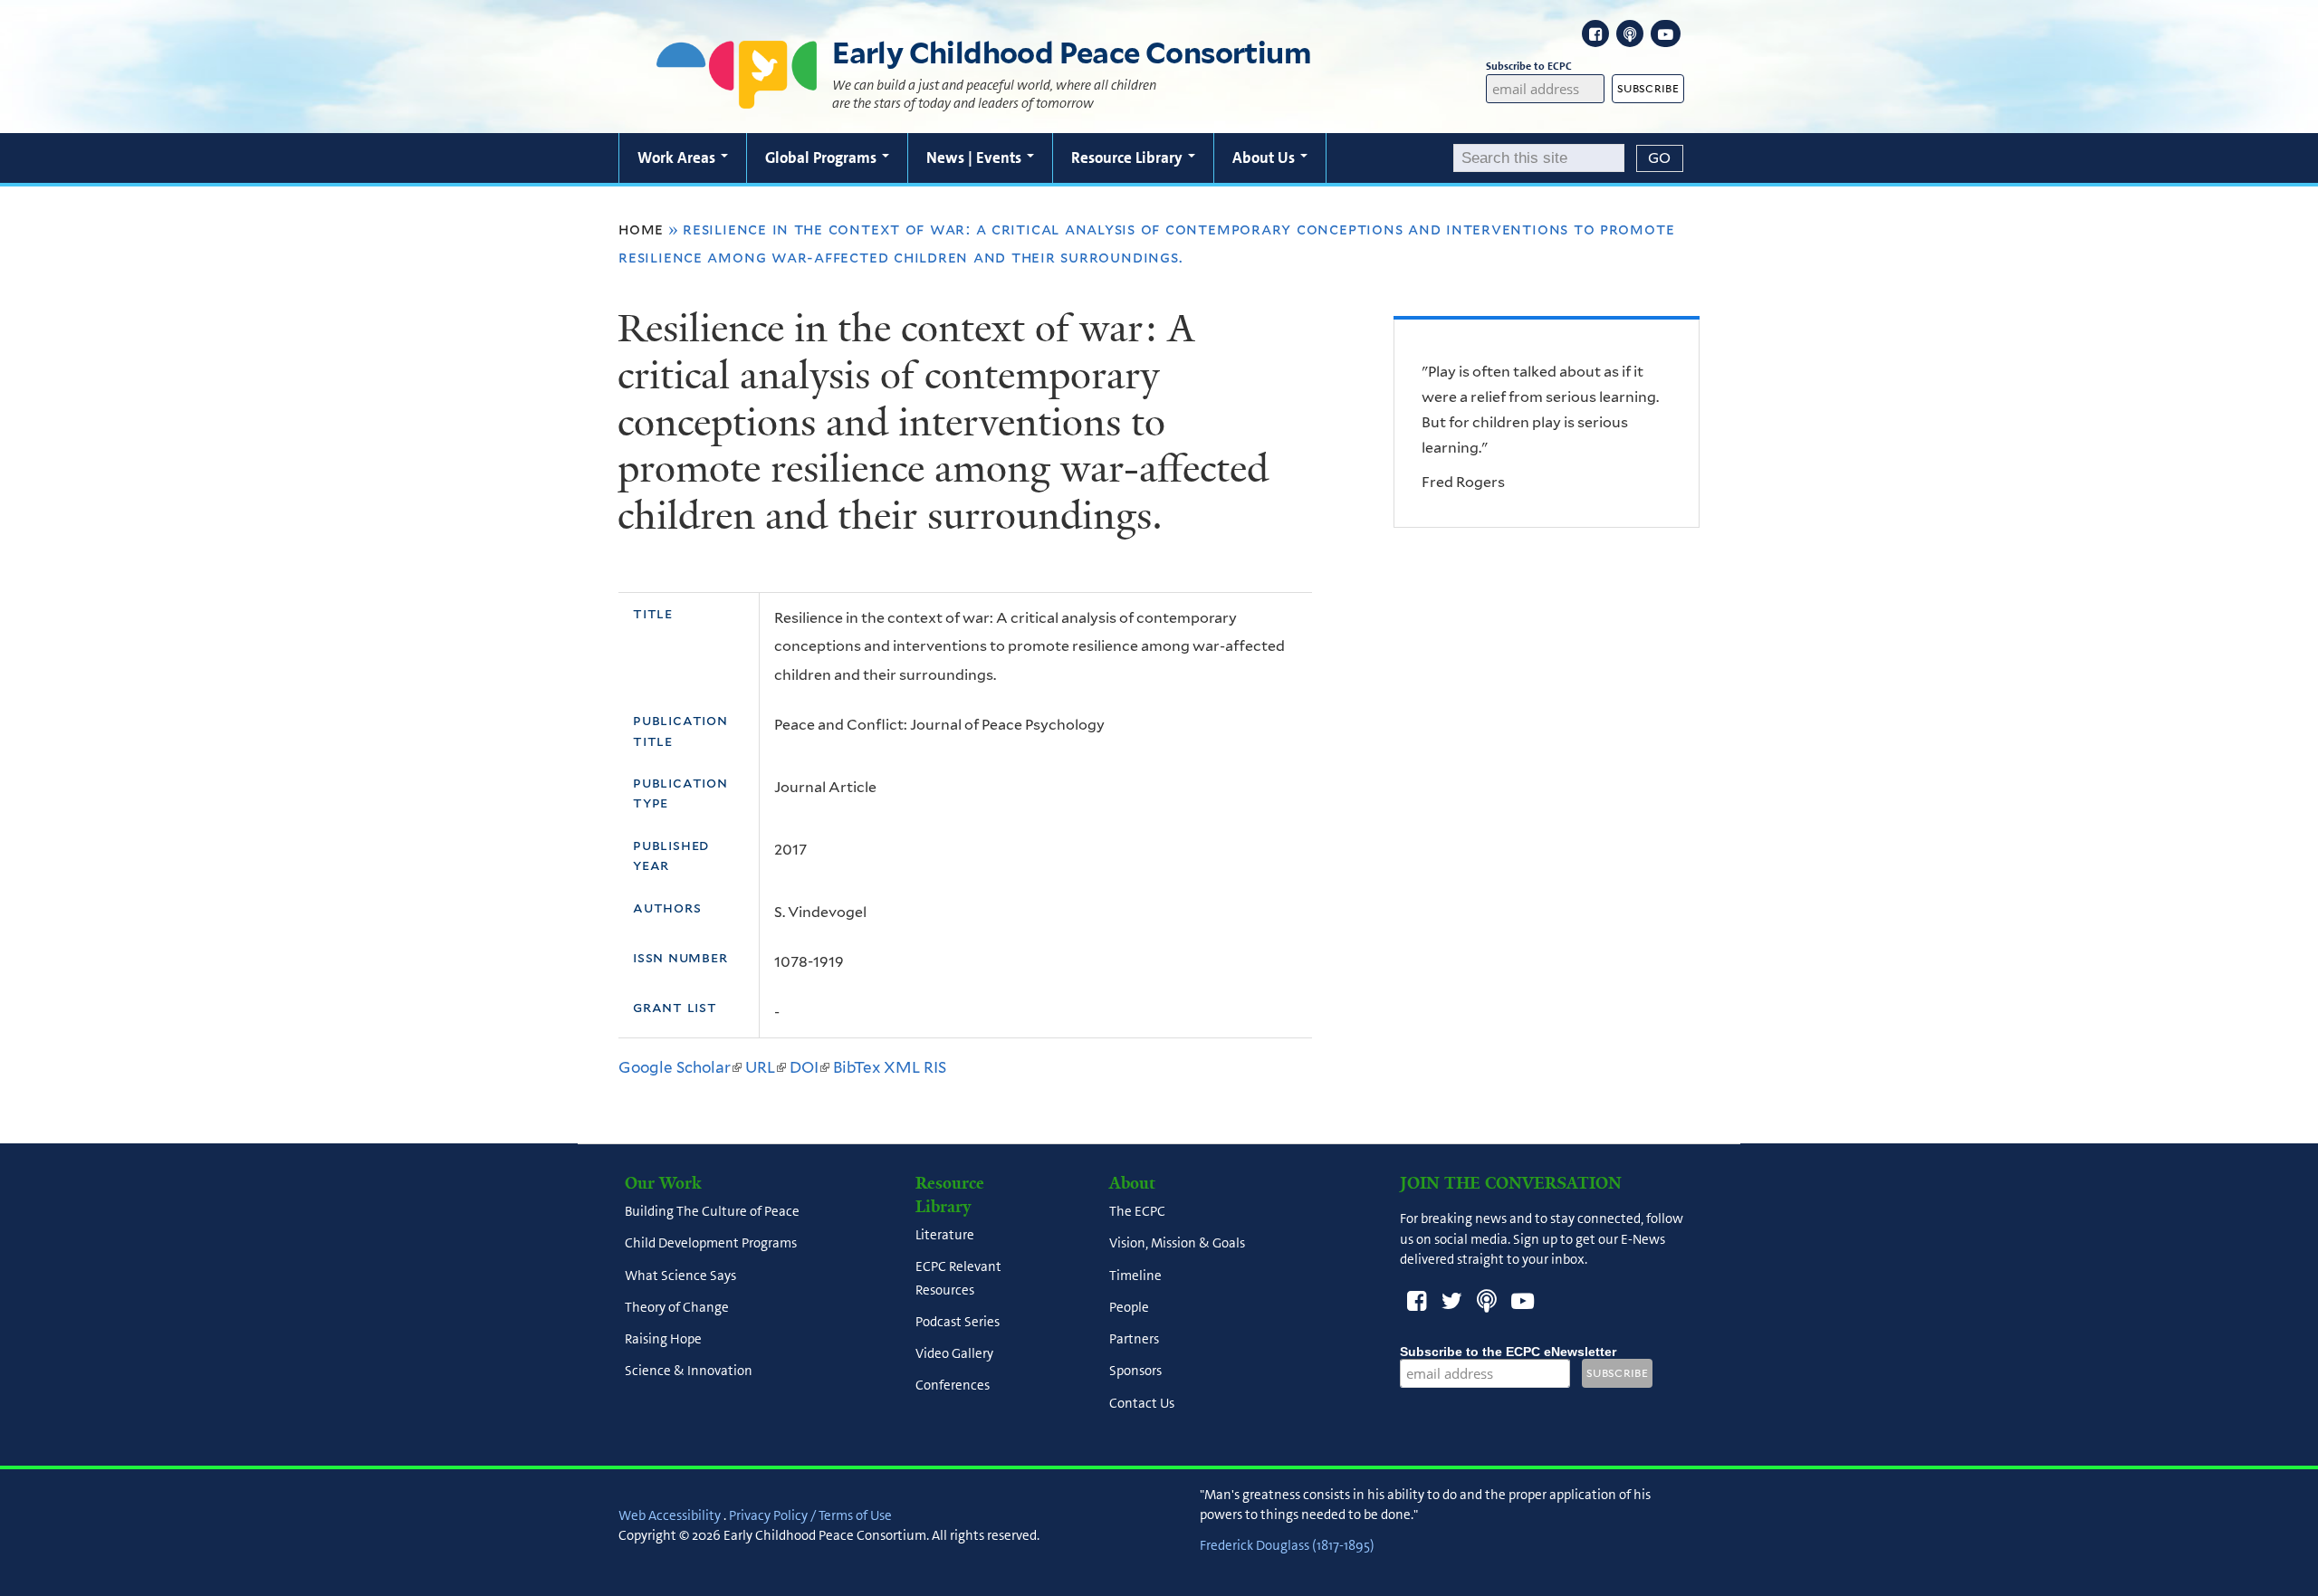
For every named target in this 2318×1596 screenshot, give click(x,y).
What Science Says (680, 1276)
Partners (1134, 1340)
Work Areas (678, 158)
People (1129, 1307)
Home (641, 229)
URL (766, 1067)
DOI (809, 1067)
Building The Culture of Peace (712, 1212)
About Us (1265, 158)
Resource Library (1129, 158)
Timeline (1135, 1276)
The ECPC (1137, 1212)
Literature (945, 1236)
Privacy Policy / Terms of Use (810, 1515)
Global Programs (823, 158)
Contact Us (1142, 1403)
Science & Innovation (689, 1371)
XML (902, 1067)
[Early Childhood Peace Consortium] (737, 97)
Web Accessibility (670, 1515)
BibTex (857, 1067)
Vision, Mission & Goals (1177, 1244)
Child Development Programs (711, 1244)
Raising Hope (663, 1340)
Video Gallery (954, 1353)
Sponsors (1135, 1371)
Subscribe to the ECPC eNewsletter (1508, 1352)
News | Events (976, 158)
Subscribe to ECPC (1529, 66)
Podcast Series (958, 1322)
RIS (935, 1067)
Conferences (953, 1386)
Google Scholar (680, 1067)
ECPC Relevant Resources (958, 1279)
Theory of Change (677, 1307)
